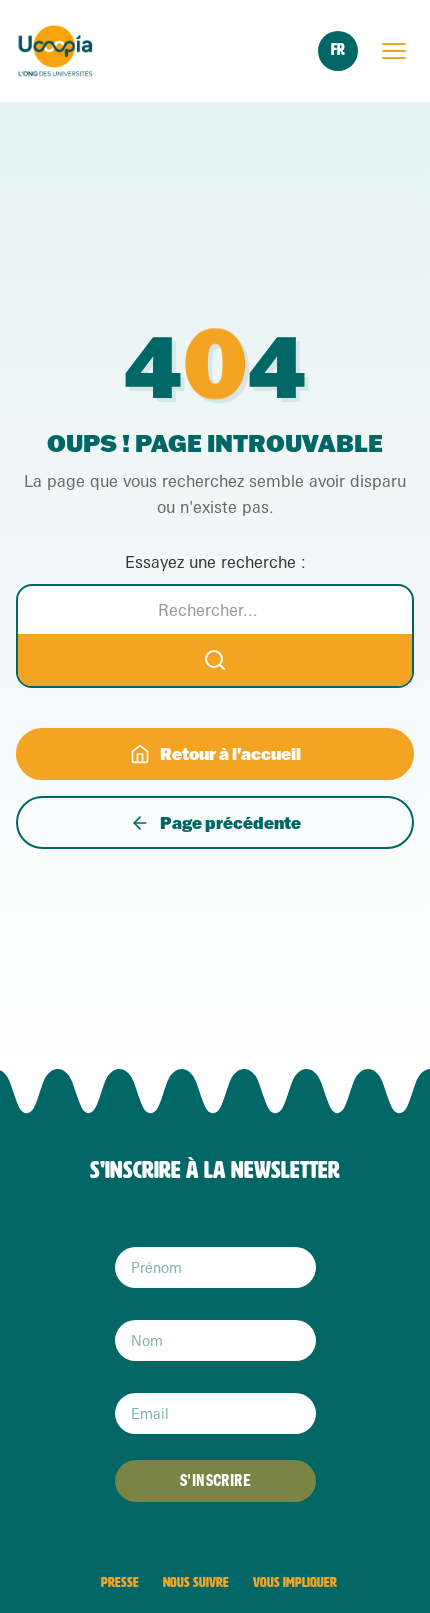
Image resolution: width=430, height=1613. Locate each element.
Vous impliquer (295, 1582)
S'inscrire (215, 1480)
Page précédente (230, 822)
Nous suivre (196, 1582)
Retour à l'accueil (230, 753)
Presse (120, 1582)
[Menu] (394, 51)
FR (338, 49)
